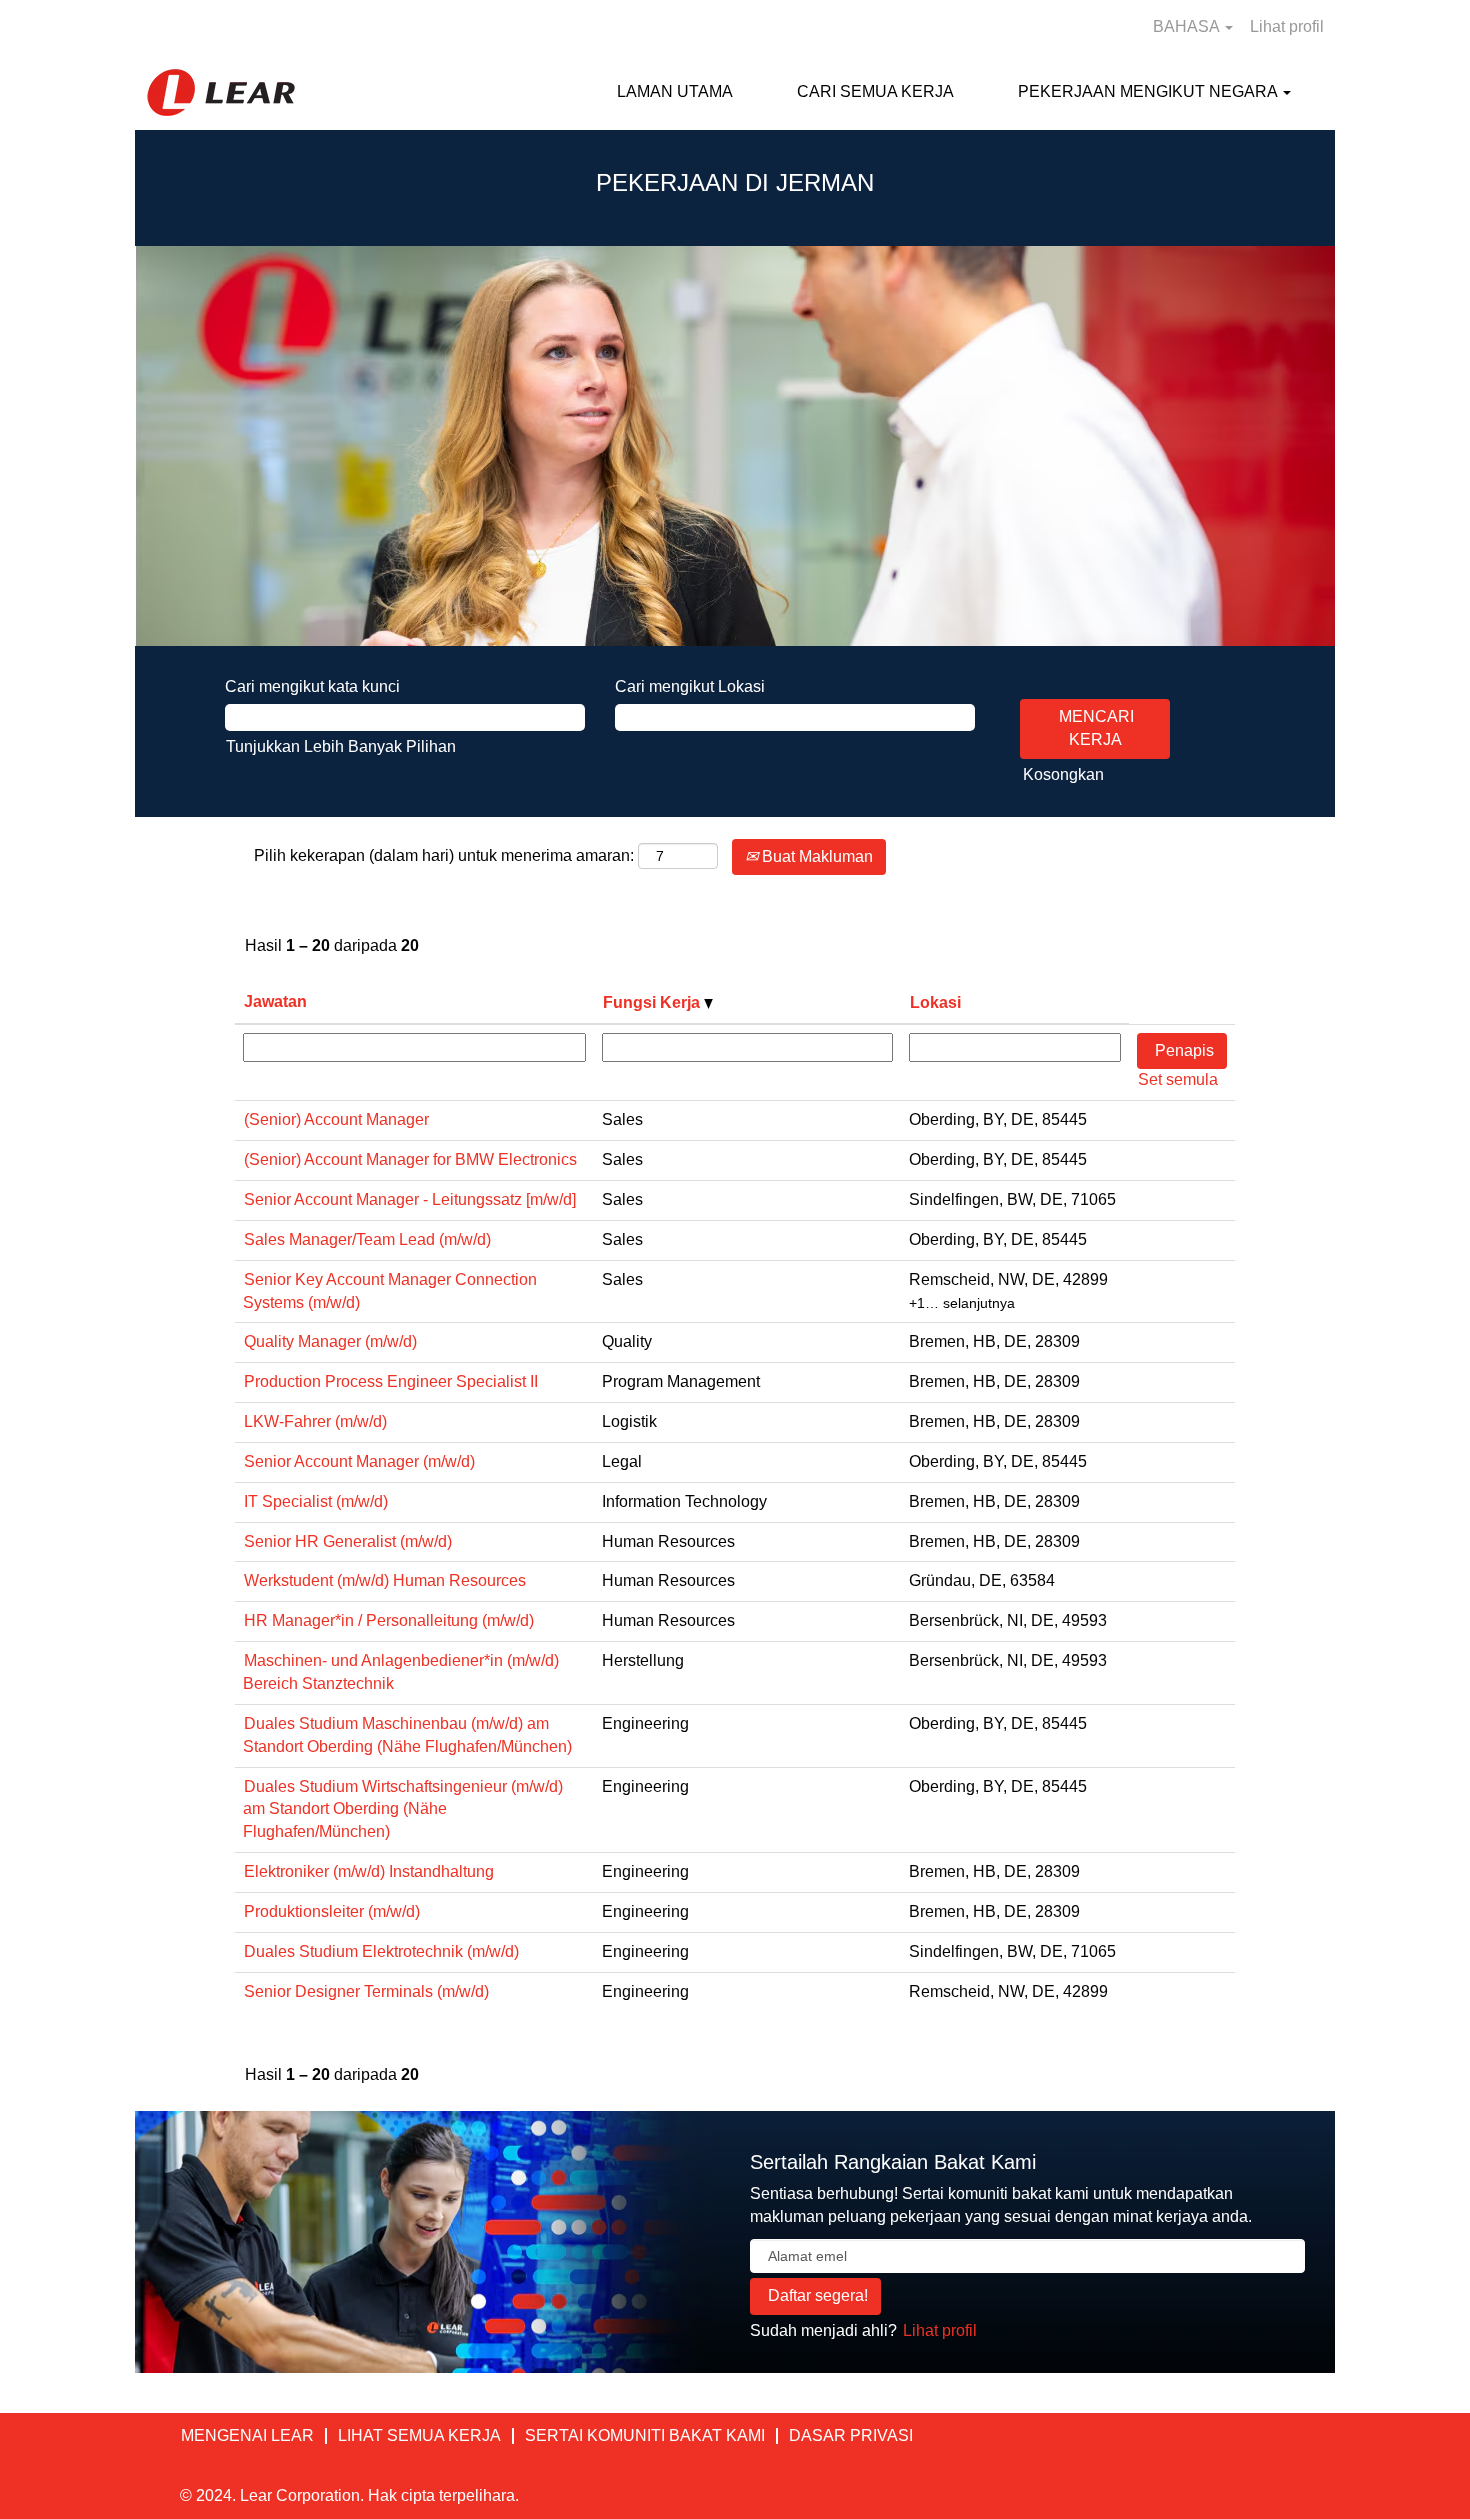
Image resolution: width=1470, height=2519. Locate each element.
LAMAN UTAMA (675, 91)
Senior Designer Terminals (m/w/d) (366, 1991)
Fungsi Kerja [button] (653, 1002)
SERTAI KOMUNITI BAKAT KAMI (645, 2435)
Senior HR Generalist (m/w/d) (348, 1541)
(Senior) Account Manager (336, 1119)
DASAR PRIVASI (851, 2435)
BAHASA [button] (1188, 26)
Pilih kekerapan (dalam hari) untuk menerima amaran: (444, 855)
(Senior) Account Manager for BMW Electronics (410, 1159)
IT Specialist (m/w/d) (316, 1501)
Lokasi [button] (935, 1002)
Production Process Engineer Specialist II (391, 1381)
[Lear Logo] (221, 92)
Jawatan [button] (275, 1001)
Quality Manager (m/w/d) (330, 1341)
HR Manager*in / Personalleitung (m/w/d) (389, 1620)
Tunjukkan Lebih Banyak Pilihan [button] (341, 746)
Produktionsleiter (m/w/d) (332, 1911)
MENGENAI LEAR (247, 2435)
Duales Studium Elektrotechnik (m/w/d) (381, 1951)
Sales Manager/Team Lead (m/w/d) (367, 1239)
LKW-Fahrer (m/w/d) (315, 1421)
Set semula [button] (1178, 1079)
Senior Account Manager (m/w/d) (359, 1461)
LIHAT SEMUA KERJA (419, 2435)
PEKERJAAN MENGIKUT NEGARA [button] (1149, 91)
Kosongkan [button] (1063, 774)
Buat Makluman (815, 856)
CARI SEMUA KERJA (875, 91)
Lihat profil (1287, 26)
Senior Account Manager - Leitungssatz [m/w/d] (410, 1199)
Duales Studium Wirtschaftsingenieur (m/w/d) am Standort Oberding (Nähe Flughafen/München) (403, 1809)
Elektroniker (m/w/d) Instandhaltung (369, 1871)
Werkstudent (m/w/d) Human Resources (385, 1580)
